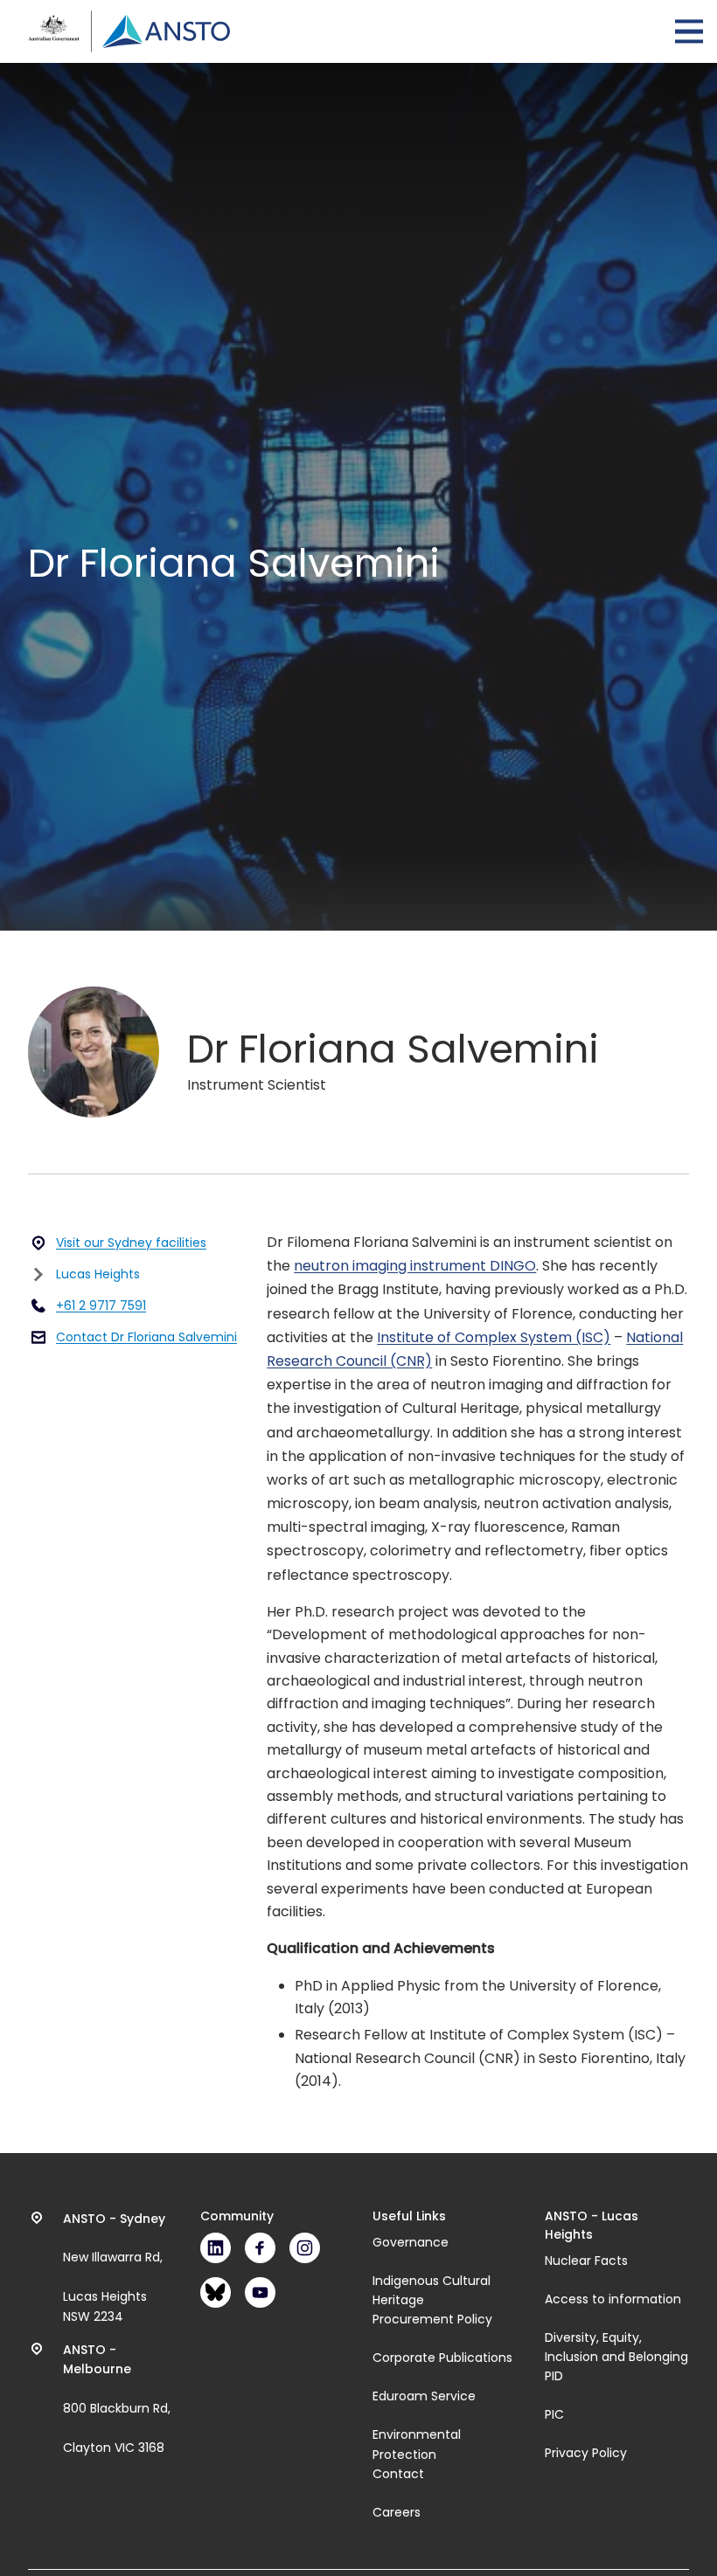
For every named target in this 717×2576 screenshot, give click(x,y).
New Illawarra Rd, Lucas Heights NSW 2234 (114, 2268)
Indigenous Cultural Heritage (432, 2290)
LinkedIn (216, 2248)
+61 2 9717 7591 (101, 1305)
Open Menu (689, 31)
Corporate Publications (442, 2358)
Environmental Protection (417, 2444)
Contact (398, 2474)
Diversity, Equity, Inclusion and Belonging (616, 2347)
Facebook (260, 2248)
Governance (411, 2242)
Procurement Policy (432, 2319)
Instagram (305, 2248)
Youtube (260, 2292)
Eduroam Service (424, 2396)
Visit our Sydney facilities (131, 1243)
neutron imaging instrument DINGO (415, 1266)
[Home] (129, 31)
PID (554, 2376)
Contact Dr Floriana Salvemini (146, 1337)
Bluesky (216, 2292)
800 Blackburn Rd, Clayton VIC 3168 (117, 2399)
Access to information (613, 2299)
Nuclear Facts (586, 2261)
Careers (397, 2512)
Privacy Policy (586, 2453)
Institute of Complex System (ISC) (494, 1337)
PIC (554, 2414)
